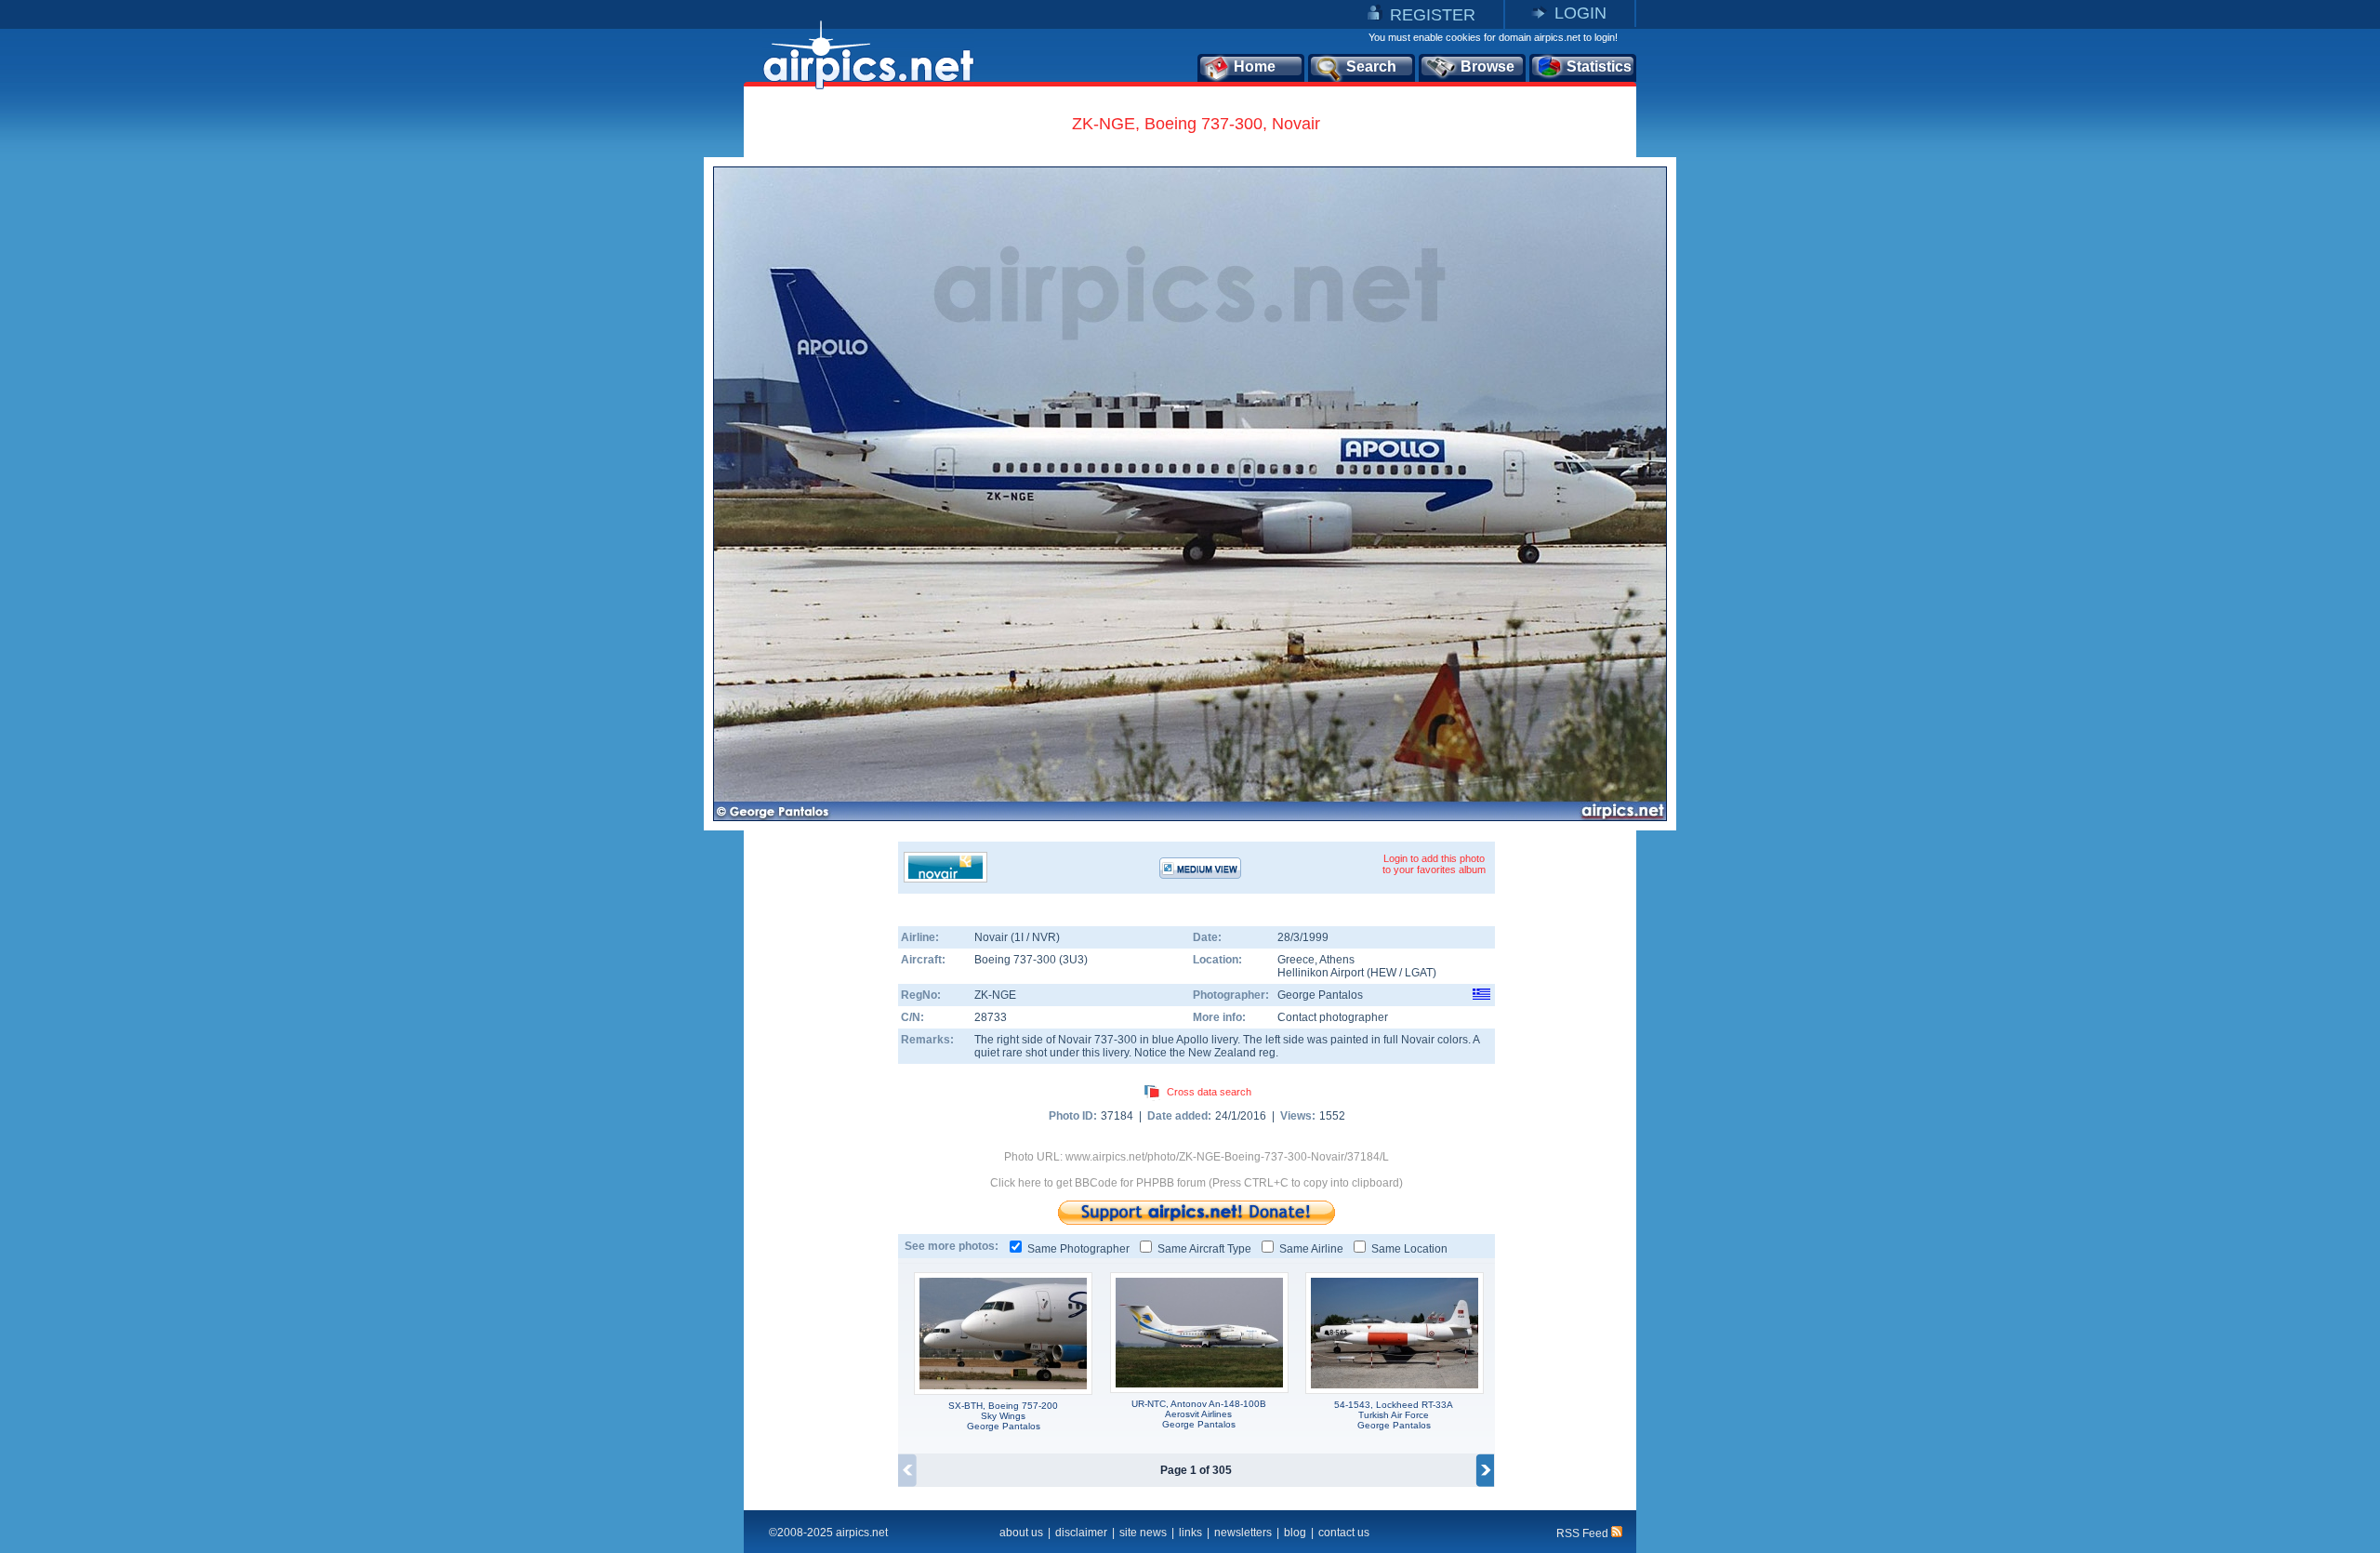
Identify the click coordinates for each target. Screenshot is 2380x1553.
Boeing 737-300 (1017, 960)
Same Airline (1311, 1249)
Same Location (1409, 1249)
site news (1143, 1533)
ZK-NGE (995, 995)
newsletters (1243, 1533)
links (1190, 1533)
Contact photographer (1333, 1017)
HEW (1383, 973)
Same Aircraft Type (1204, 1249)
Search (1371, 66)
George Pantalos (1320, 995)
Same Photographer (1078, 1249)
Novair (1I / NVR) (1017, 937)
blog (1295, 1533)
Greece (1296, 960)
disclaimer (1081, 1533)
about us (1021, 1533)
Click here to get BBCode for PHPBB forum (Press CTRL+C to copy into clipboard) (1197, 1183)
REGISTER (1433, 15)
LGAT (1419, 973)
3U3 (1073, 960)
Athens (1337, 960)
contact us (1344, 1533)
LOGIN (1580, 13)
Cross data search (1209, 1092)
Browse (1487, 66)
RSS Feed (1584, 1533)
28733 (991, 1017)
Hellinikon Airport (1321, 973)
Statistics (1599, 66)
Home (1255, 66)
